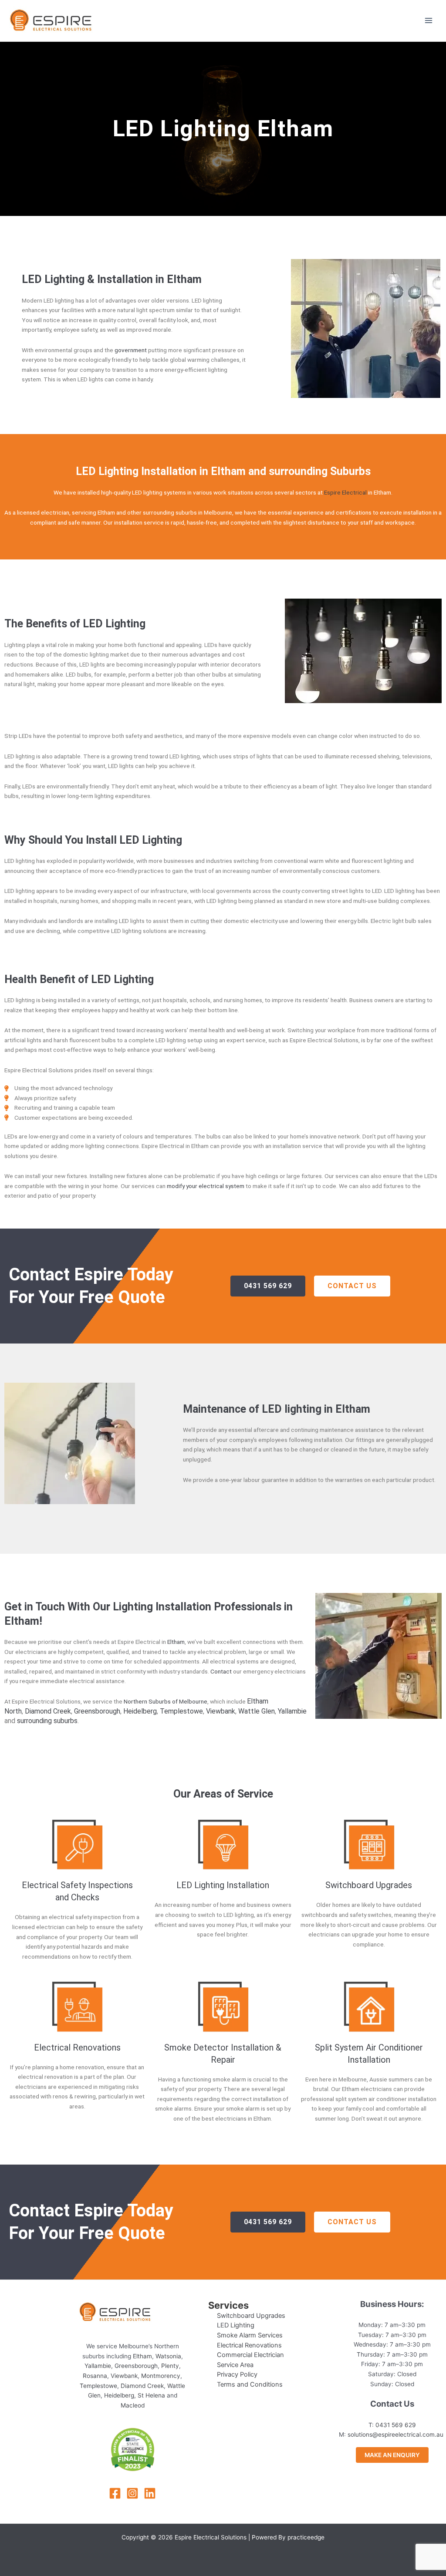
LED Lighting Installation (223, 1885)
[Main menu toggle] (429, 21)
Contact (221, 1671)
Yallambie (292, 1711)
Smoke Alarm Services (250, 2335)
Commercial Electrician (250, 2355)
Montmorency (161, 2376)
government (131, 350)
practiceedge (306, 2537)
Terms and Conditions (250, 2384)
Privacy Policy (237, 2374)
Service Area (235, 2365)
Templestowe (181, 1711)
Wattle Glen (257, 1711)
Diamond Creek (48, 1711)
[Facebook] (115, 2493)
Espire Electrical (345, 492)
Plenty (170, 2366)
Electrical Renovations (77, 2047)
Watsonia (168, 2356)
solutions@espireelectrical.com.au (396, 2435)
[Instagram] (132, 2493)
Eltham (176, 1642)
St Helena (151, 2395)
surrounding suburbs (47, 1721)
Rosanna (95, 2376)
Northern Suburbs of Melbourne (166, 1701)
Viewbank (221, 1711)
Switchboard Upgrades (369, 1885)
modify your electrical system (206, 1186)
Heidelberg (140, 1711)
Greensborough (97, 1711)
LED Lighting (236, 2325)
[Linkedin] (150, 2493)
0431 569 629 (396, 2425)
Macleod (133, 2405)
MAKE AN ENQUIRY (392, 2455)
